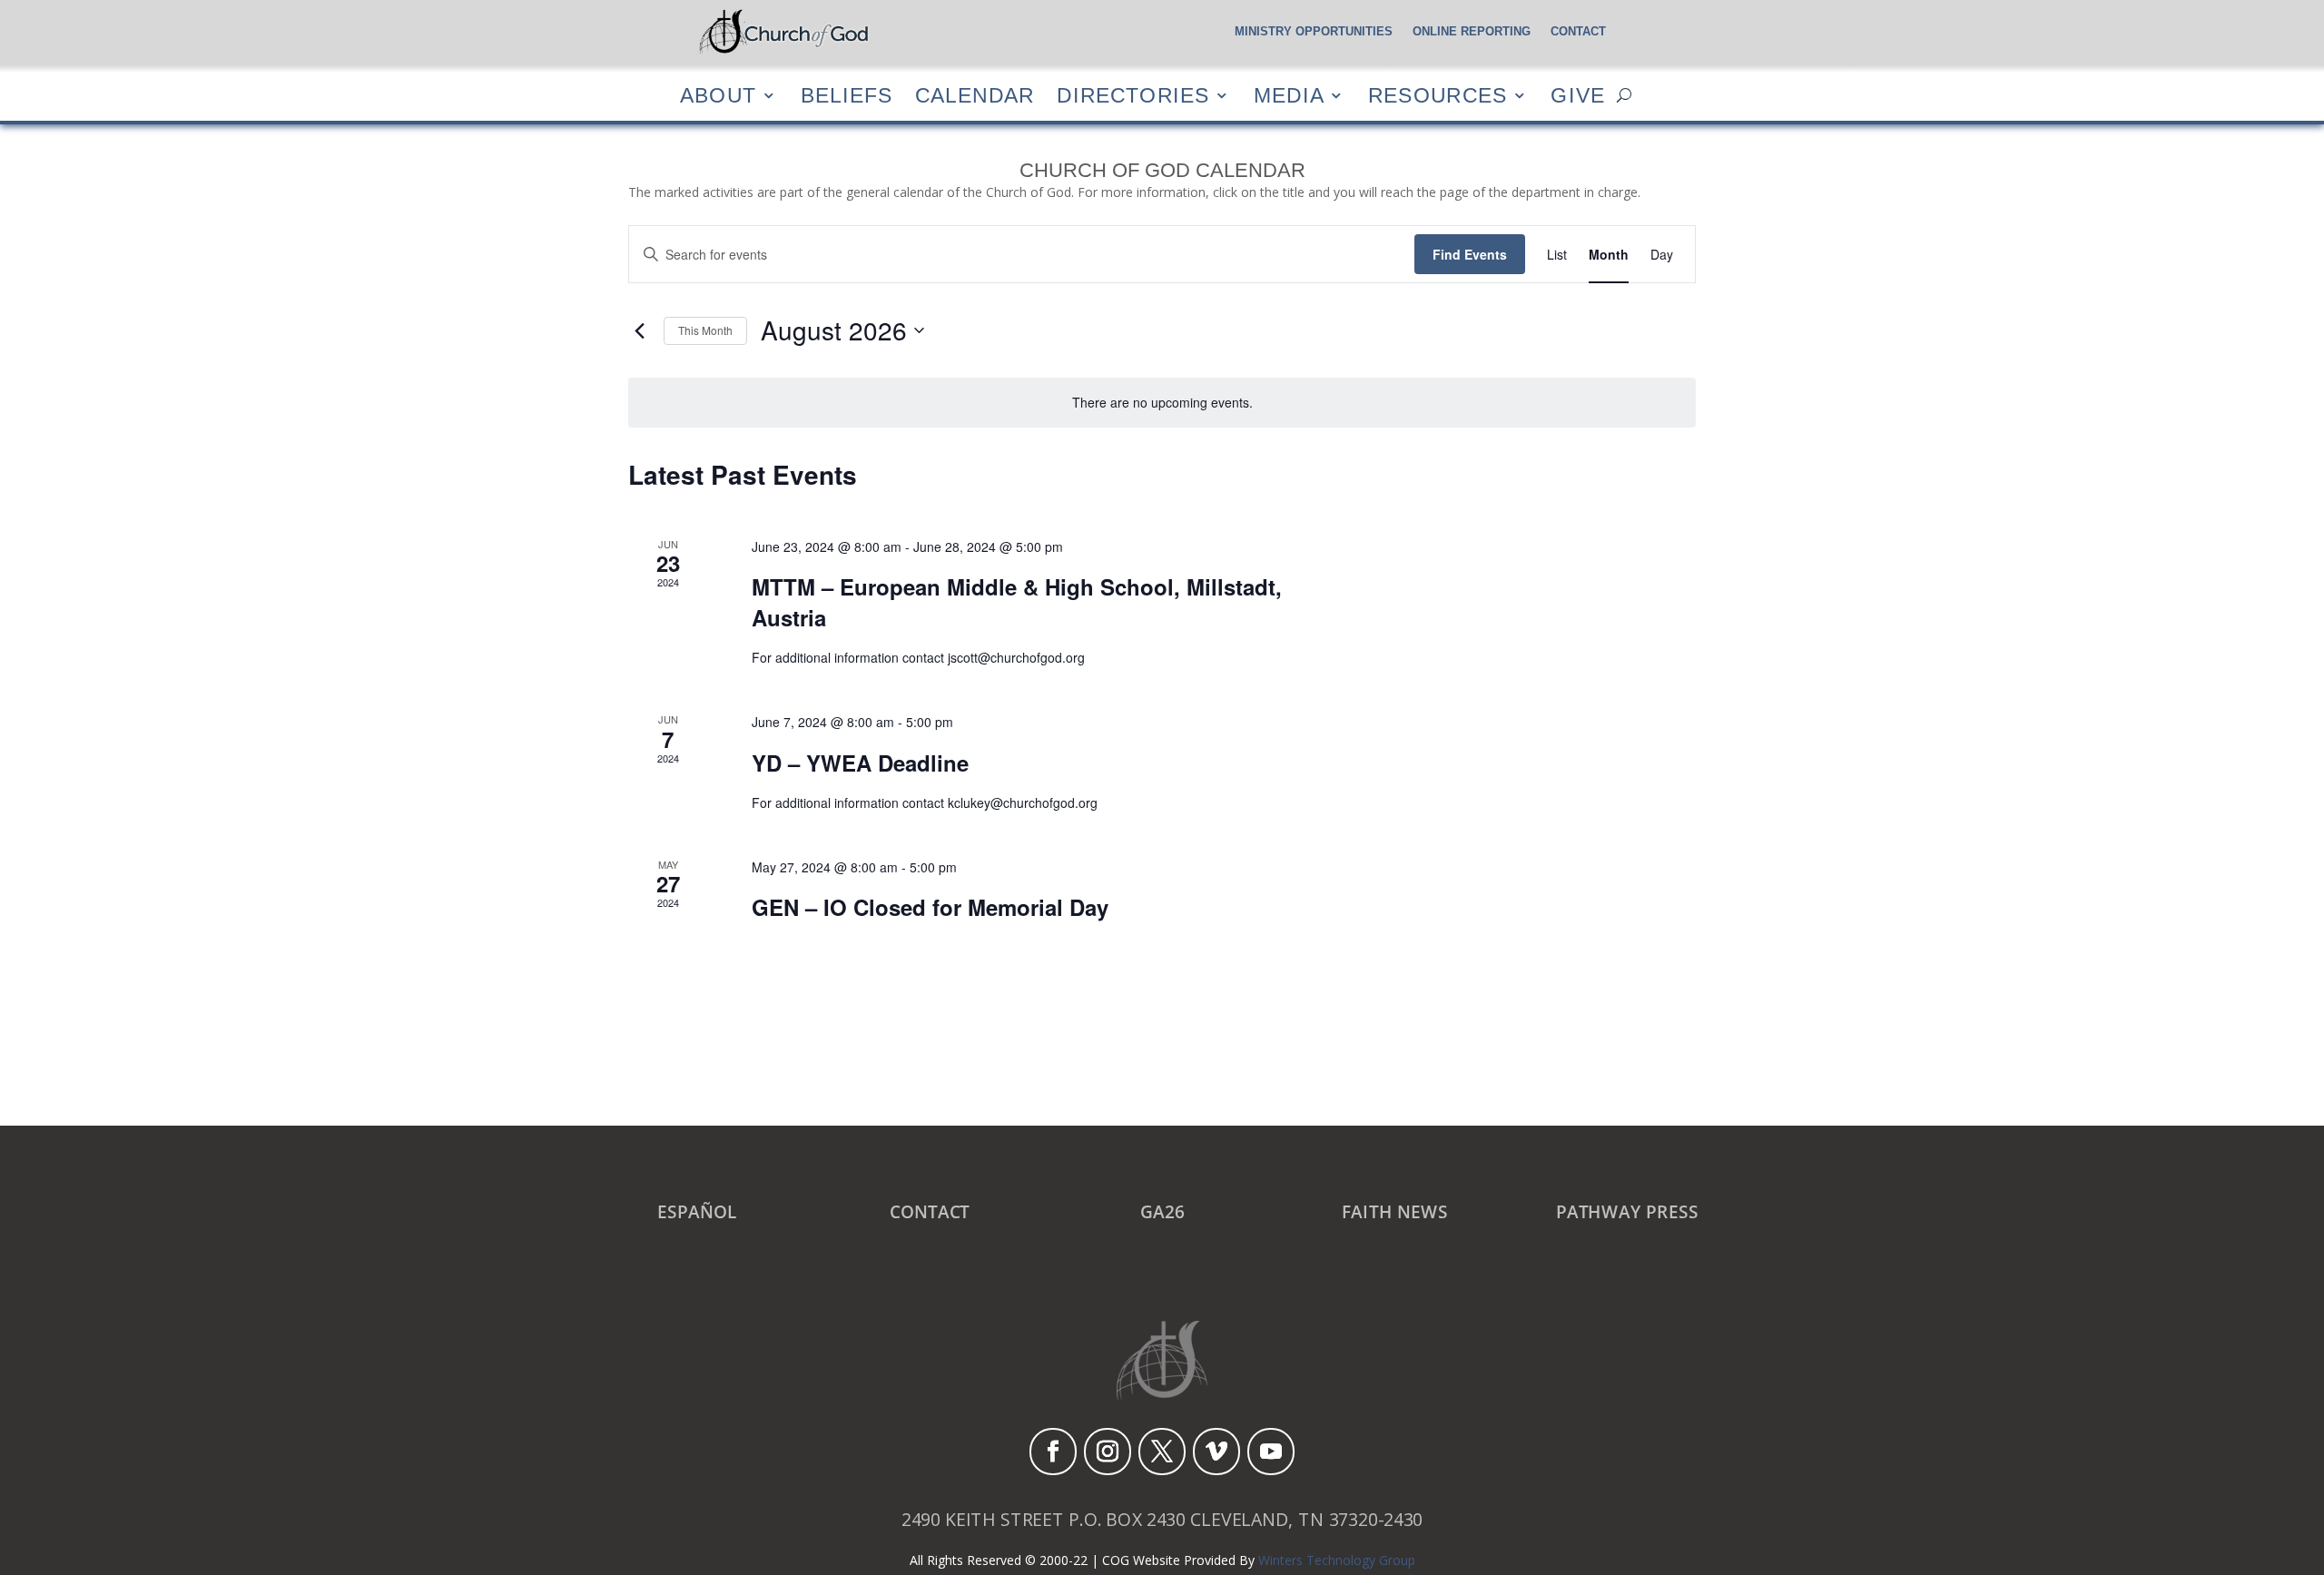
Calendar (975, 95)
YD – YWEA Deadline (860, 763)
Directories (1133, 95)
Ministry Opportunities (1314, 32)
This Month (705, 330)
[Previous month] (639, 330)
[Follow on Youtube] (1271, 1452)
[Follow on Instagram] (1108, 1452)
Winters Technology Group (1337, 1560)
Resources (1438, 95)
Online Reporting (1472, 32)
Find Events (1470, 254)
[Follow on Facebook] (1053, 1452)
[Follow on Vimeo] (1216, 1452)
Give (1578, 95)
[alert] (1162, 403)
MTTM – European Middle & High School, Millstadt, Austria (1017, 602)
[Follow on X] (1162, 1452)
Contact (1578, 32)
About (718, 95)
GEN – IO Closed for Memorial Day (930, 907)
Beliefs (847, 95)
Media (1289, 95)
